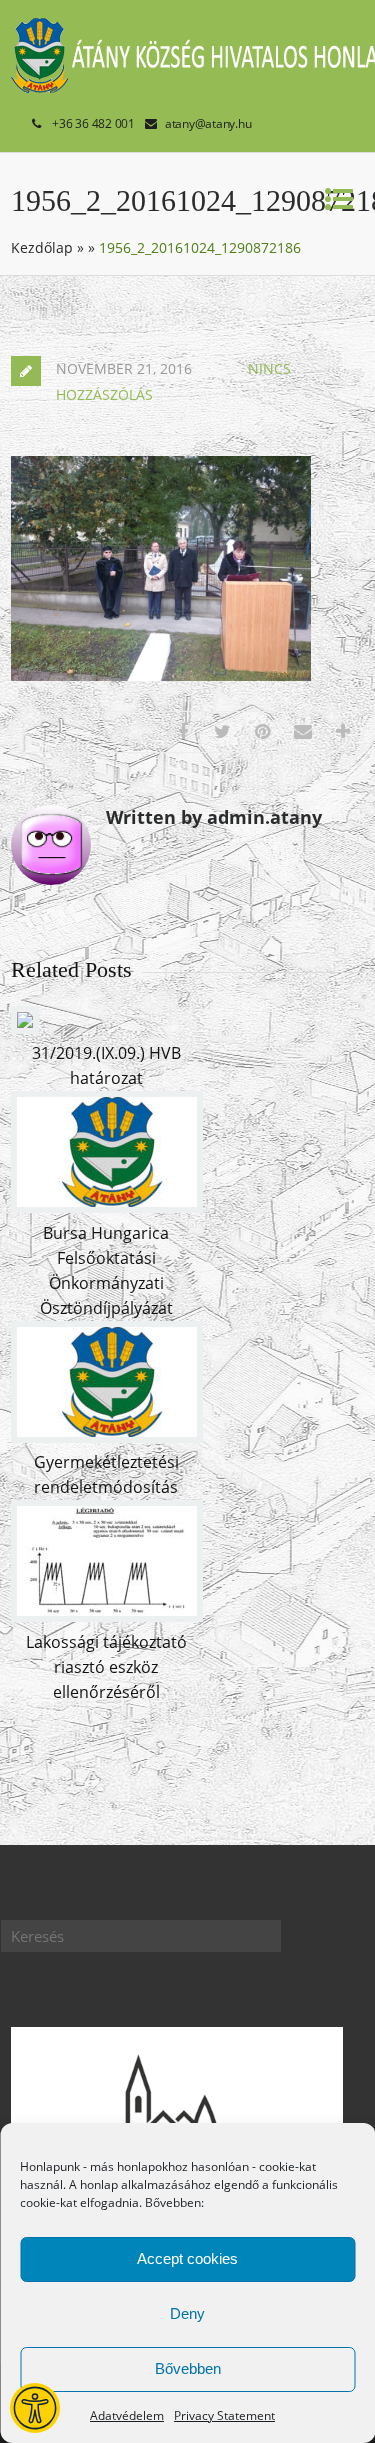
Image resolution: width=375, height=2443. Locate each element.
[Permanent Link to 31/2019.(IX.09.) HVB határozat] (25, 1028)
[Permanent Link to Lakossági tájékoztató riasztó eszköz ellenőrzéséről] (107, 1616)
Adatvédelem (127, 2415)
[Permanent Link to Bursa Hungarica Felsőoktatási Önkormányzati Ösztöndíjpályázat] (107, 1207)
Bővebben (188, 2368)
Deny (187, 2313)
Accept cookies (187, 2258)
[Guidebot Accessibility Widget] (35, 2408)
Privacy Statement (224, 2415)
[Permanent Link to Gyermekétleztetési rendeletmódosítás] (107, 1437)
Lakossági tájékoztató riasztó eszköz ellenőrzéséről (106, 1667)
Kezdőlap (42, 247)
